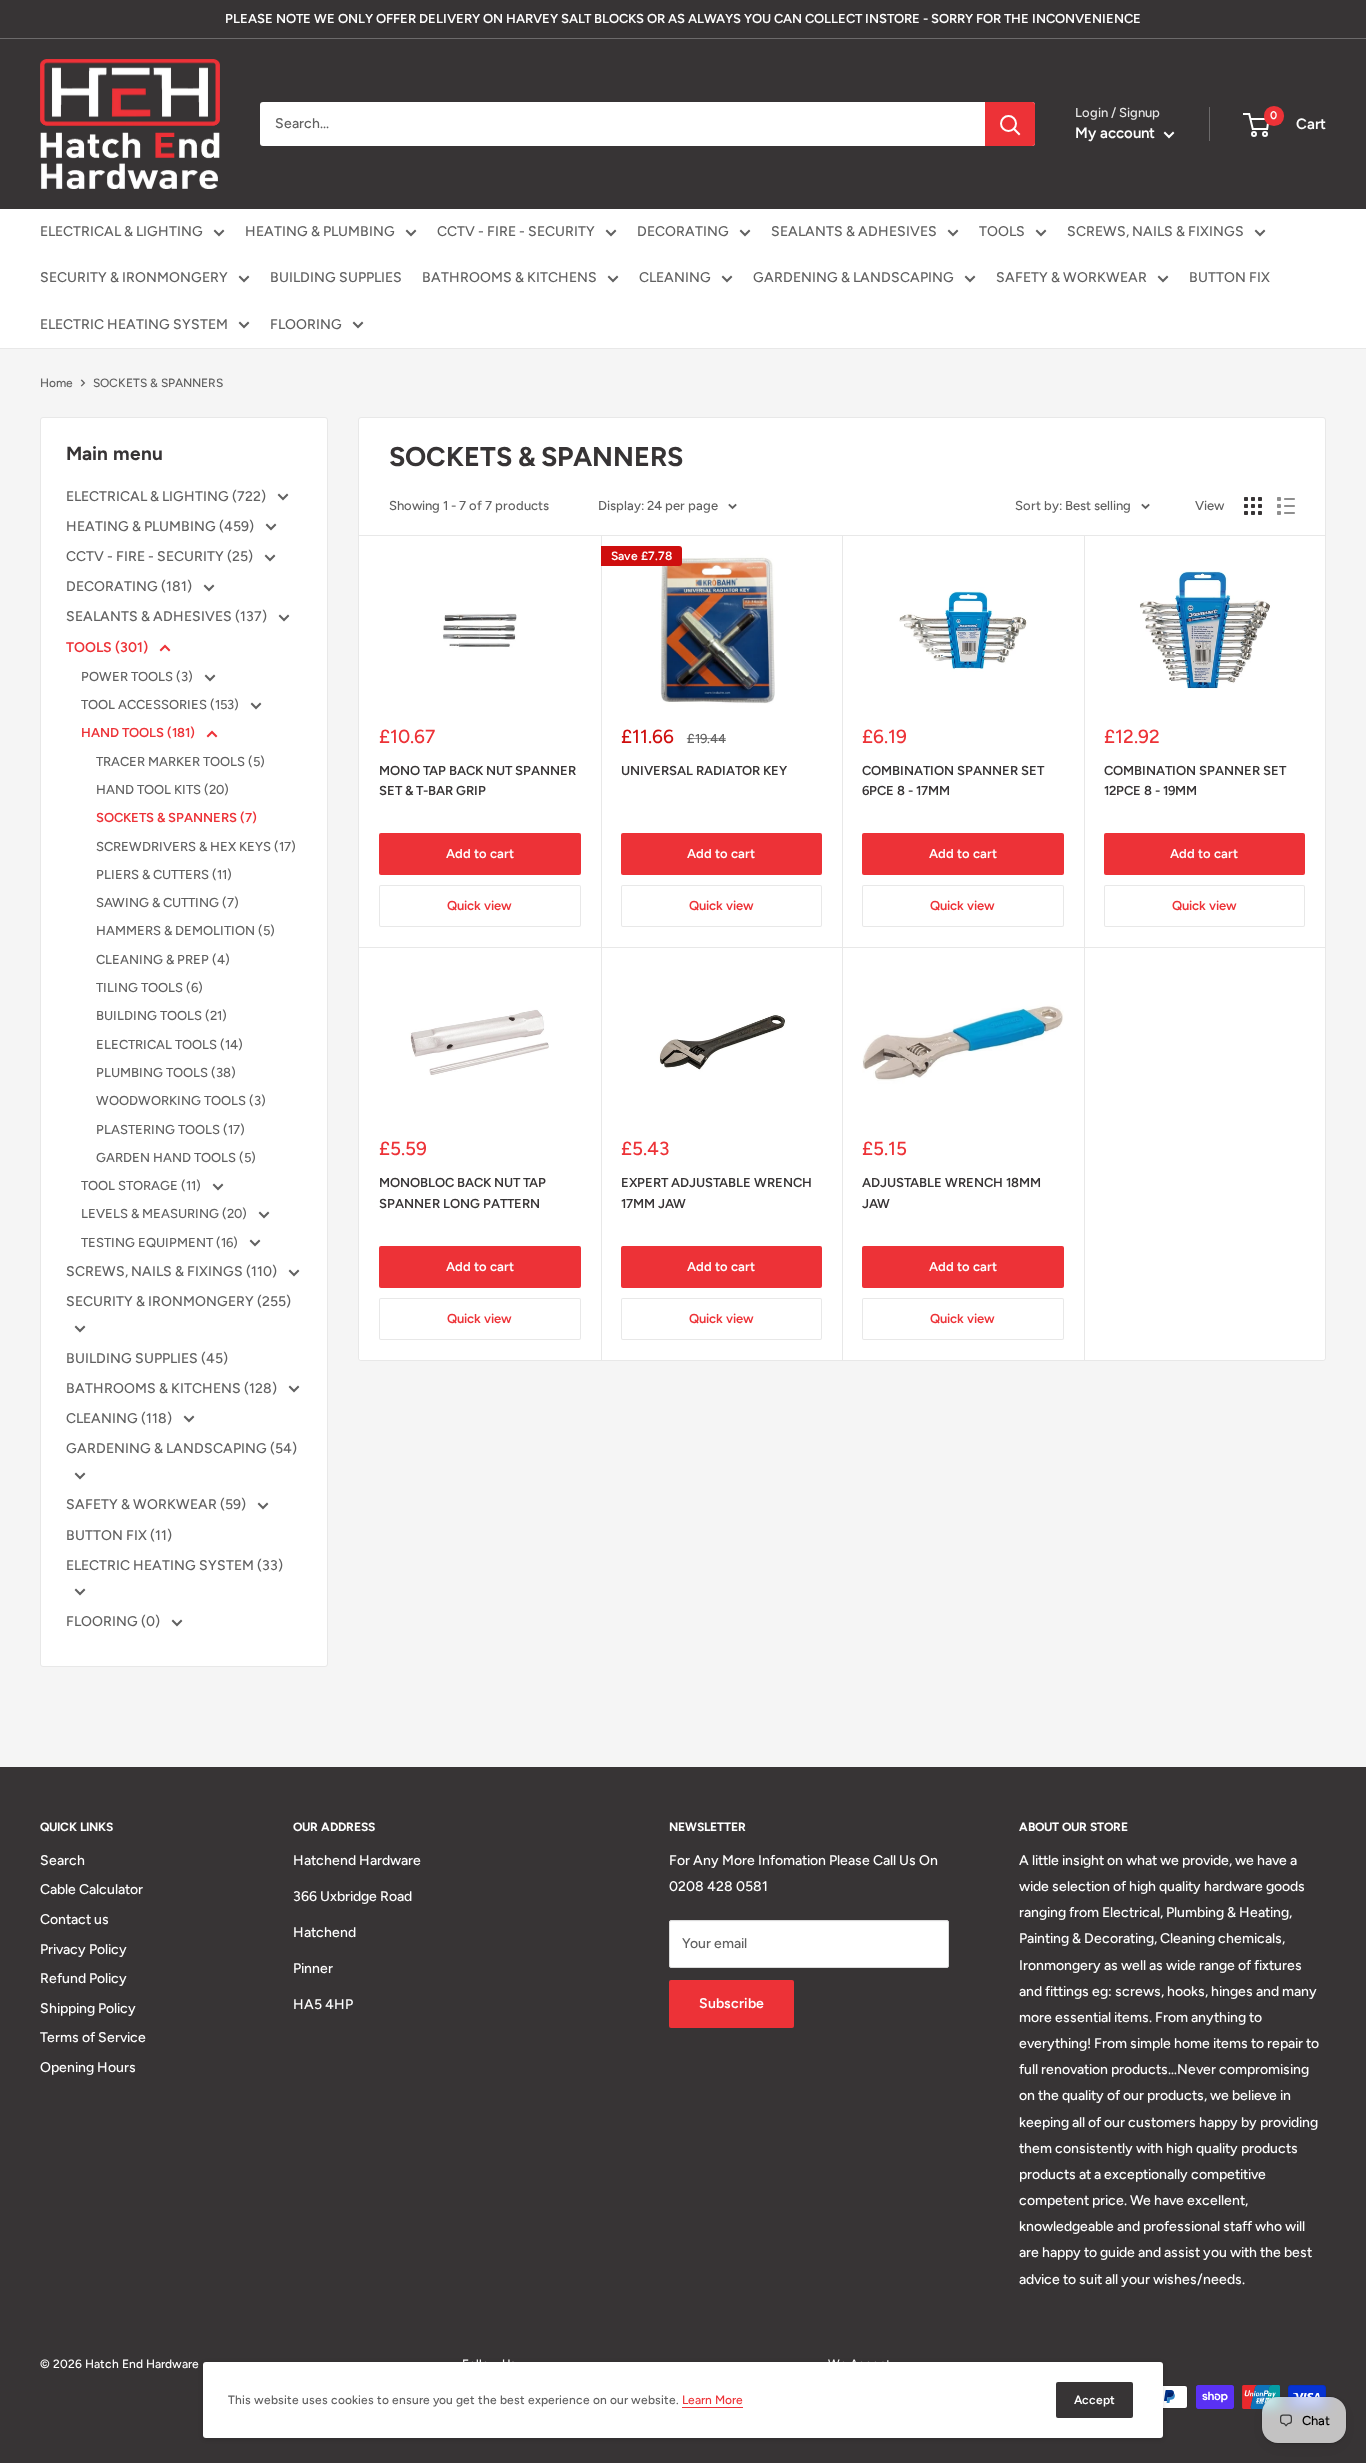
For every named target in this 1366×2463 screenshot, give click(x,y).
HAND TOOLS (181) (139, 732)
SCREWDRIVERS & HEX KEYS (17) (196, 846)
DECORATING (683, 231)
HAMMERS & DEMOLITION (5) (185, 930)
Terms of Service (93, 2037)
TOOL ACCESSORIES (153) (161, 704)
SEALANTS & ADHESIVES (854, 231)
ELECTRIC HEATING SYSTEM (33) (174, 1565)
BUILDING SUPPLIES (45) (147, 1358)
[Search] (1010, 124)
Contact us (74, 1919)
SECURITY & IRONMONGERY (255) (178, 1301)
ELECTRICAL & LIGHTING (121, 231)
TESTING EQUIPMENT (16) (161, 1242)
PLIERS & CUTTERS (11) (164, 874)
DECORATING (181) (130, 586)
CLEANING (675, 277)
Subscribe (731, 2003)
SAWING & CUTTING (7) (167, 902)
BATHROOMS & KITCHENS (509, 277)
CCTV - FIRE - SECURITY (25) (161, 556)
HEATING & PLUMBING (320, 231)
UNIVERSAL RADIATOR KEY (704, 770)
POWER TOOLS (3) (138, 676)
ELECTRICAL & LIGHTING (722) (167, 496)
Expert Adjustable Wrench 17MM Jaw (716, 1192)
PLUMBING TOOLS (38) (166, 1072)
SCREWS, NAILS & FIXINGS (1155, 231)
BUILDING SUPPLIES (336, 277)
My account (1117, 133)
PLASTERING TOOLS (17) (170, 1129)
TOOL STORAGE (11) (142, 1185)
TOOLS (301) (108, 647)
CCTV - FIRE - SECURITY (516, 231)
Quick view (479, 905)
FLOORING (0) (114, 1621)
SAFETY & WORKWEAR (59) (157, 1504)
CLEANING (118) (120, 1418)
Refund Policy (83, 1978)
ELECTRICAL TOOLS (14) (169, 1044)
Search (62, 1860)
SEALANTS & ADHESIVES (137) (168, 616)
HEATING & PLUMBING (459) (161, 526)
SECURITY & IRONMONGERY (134, 277)
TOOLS (1002, 231)
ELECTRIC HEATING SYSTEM (134, 324)
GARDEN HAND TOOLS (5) (176, 1157)
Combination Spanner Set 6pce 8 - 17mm (953, 780)
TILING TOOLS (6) (149, 987)
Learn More (712, 2400)
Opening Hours (88, 2067)
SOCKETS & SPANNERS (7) (176, 817)
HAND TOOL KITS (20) (162, 789)
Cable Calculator (91, 1889)
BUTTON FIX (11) (119, 1535)
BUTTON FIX (1229, 277)
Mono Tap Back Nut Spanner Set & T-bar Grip (477, 780)
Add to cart (480, 853)
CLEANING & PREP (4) (163, 959)
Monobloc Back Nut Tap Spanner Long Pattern (462, 1192)
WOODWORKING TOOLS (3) (181, 1100)
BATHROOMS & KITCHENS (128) (173, 1388)
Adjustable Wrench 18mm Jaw (951, 1192)
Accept (1094, 2400)
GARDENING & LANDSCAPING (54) (181, 1448)
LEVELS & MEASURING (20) (165, 1213)
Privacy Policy (83, 1949)
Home (56, 383)
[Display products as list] (1286, 506)
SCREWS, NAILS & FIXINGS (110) (173, 1271)
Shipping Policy (88, 2008)
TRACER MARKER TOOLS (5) (180, 761)
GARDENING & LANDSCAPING (853, 277)
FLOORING (306, 324)
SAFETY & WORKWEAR (1071, 277)
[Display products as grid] (1253, 506)
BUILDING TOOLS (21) (161, 1015)
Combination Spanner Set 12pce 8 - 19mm (1195, 780)
